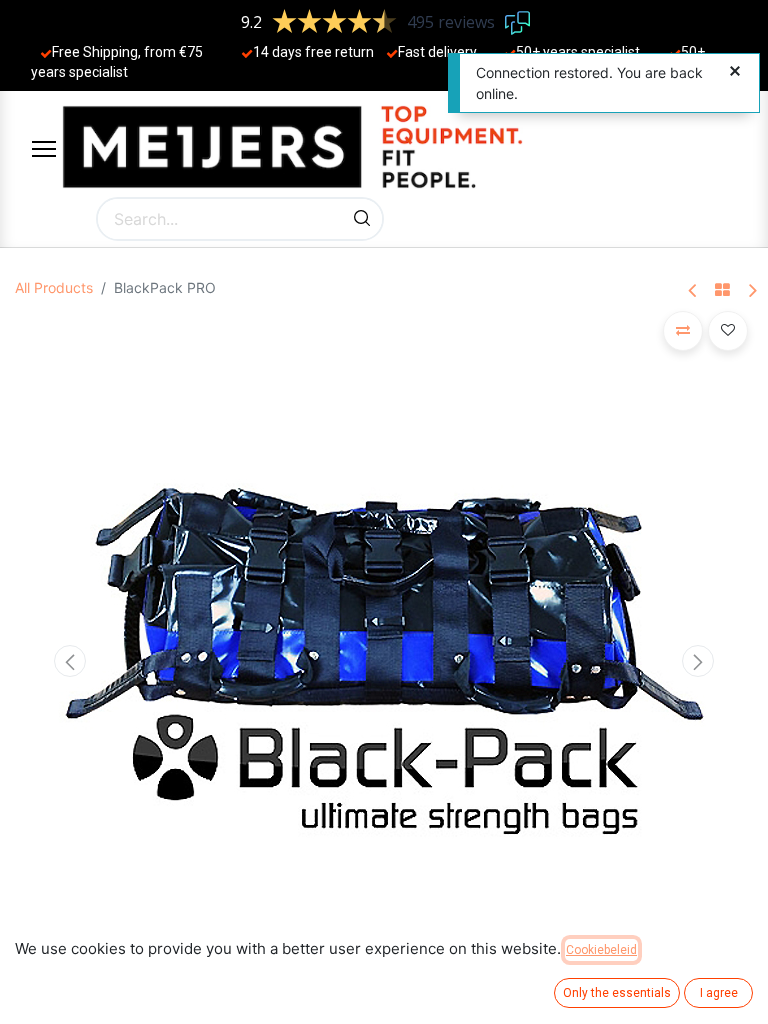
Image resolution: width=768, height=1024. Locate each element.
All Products (54, 287)
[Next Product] (751, 291)
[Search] (362, 219)
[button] (70, 661)
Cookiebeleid (601, 950)
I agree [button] (719, 993)
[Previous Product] (693, 291)
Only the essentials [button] (617, 993)
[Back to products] (722, 291)
